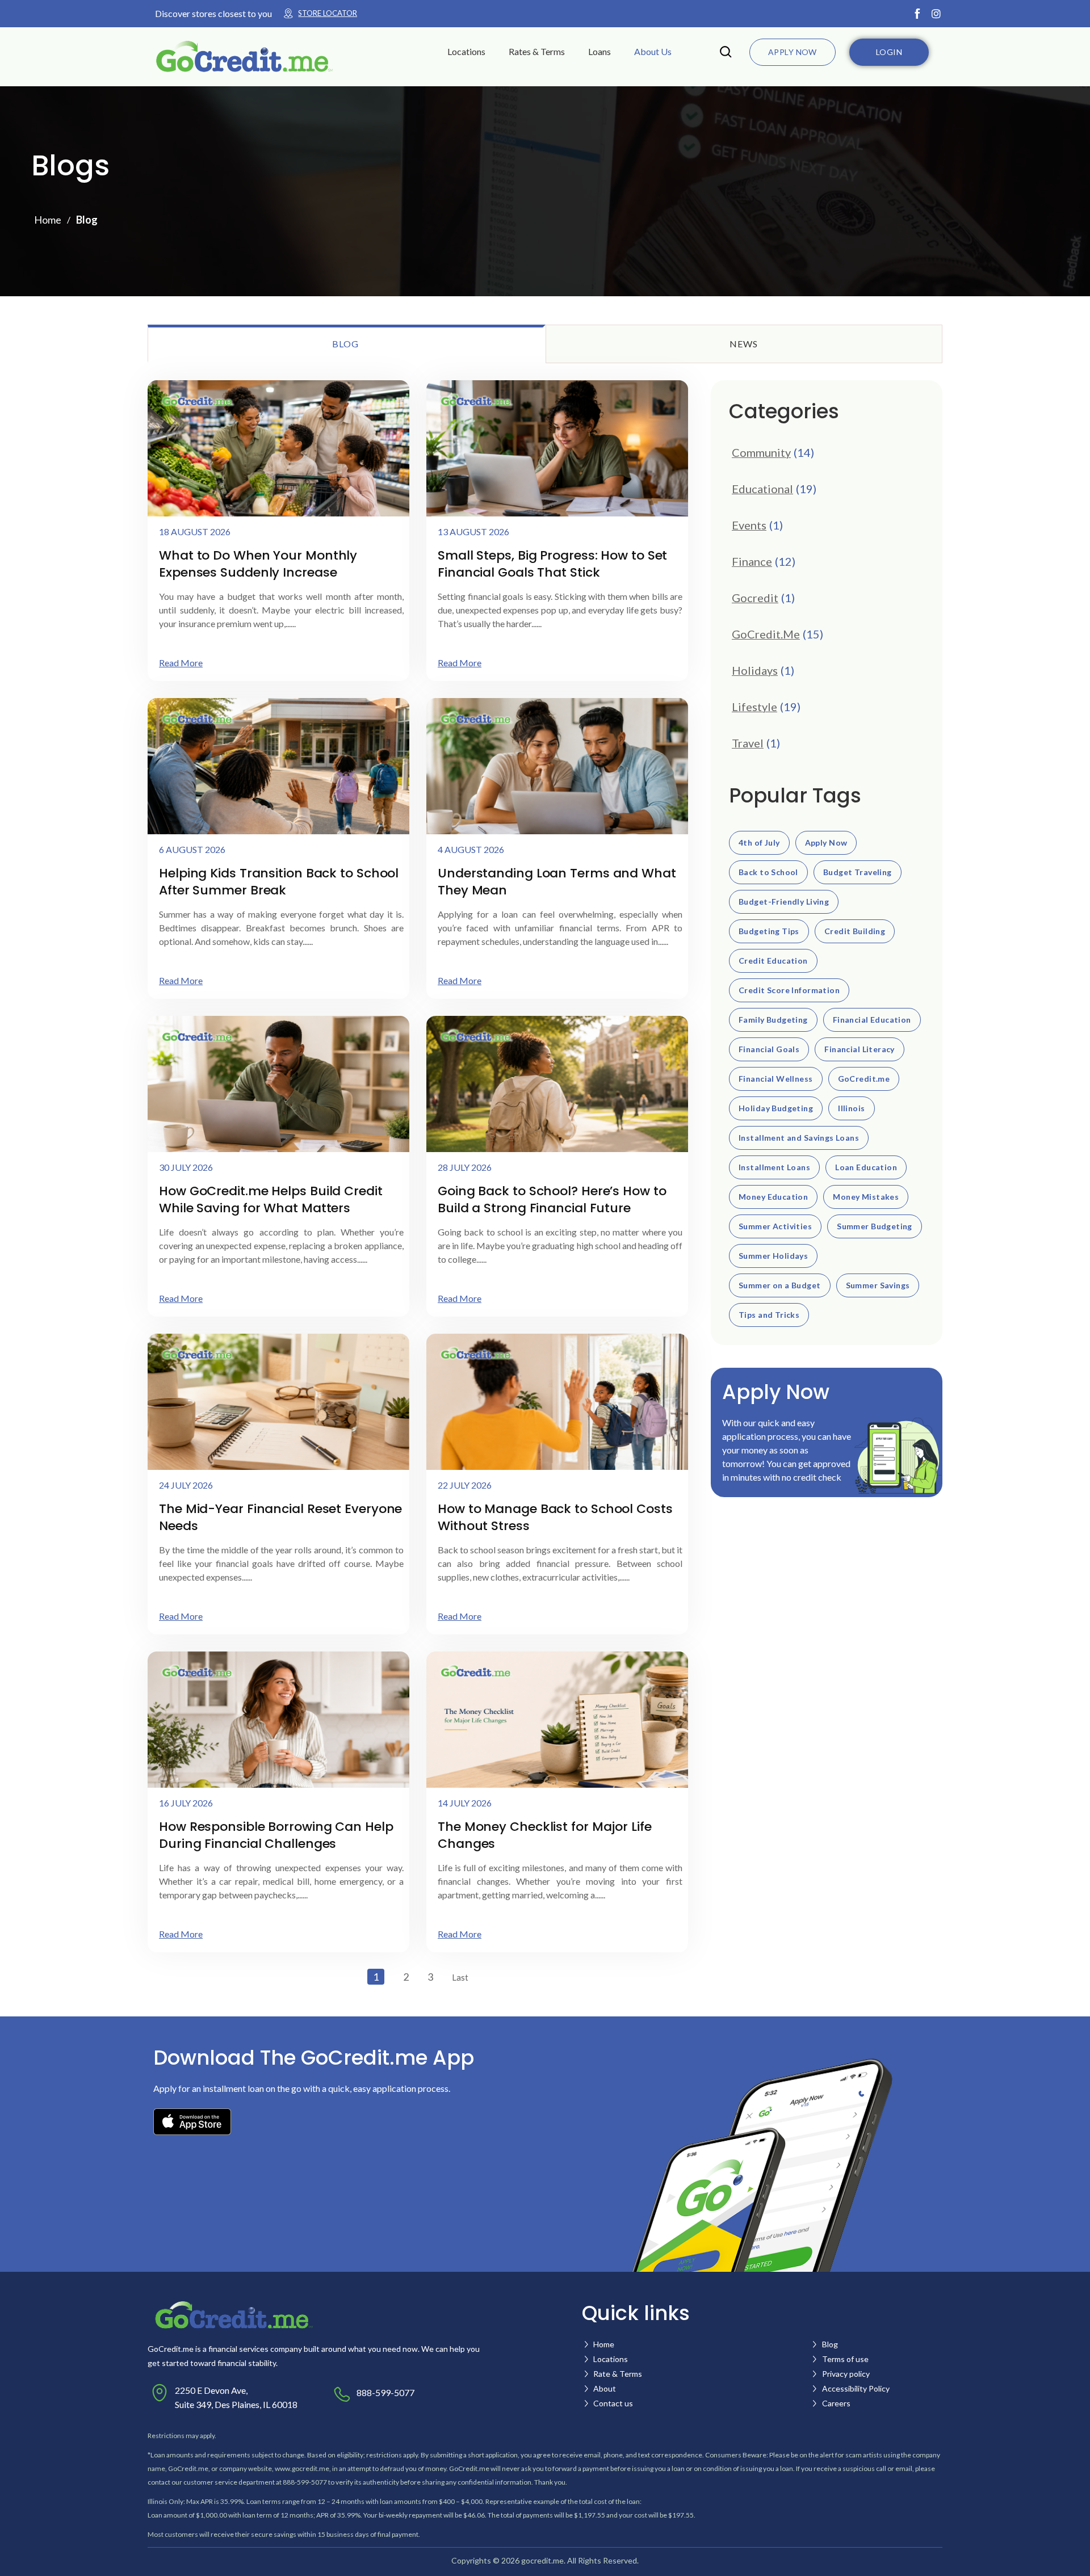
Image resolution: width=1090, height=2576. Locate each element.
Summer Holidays (773, 1256)
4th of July (759, 843)
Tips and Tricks (769, 1315)
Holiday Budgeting (776, 1108)
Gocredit (755, 598)
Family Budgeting (773, 1020)
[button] (473, 52)
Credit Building (855, 931)
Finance (752, 561)
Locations (466, 51)
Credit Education (773, 961)
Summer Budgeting (875, 1226)
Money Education (773, 1197)
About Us (653, 51)
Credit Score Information (789, 990)
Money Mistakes (866, 1197)
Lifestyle (754, 707)
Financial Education (872, 1020)
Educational (762, 489)
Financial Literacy (860, 1049)
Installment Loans (774, 1167)
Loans (599, 51)
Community (761, 452)
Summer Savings (878, 1285)
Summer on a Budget (780, 1285)
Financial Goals (769, 1049)
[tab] (347, 344)
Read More (181, 663)
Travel (748, 743)
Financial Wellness (776, 1079)
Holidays (755, 670)
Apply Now (826, 843)
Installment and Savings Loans (799, 1138)
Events (749, 525)
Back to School (768, 872)
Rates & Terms (537, 51)
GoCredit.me (864, 1079)
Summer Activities (775, 1226)
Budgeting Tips (769, 931)
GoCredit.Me (766, 634)
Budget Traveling (858, 872)
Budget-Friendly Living (784, 902)
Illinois (851, 1108)
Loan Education (866, 1167)
